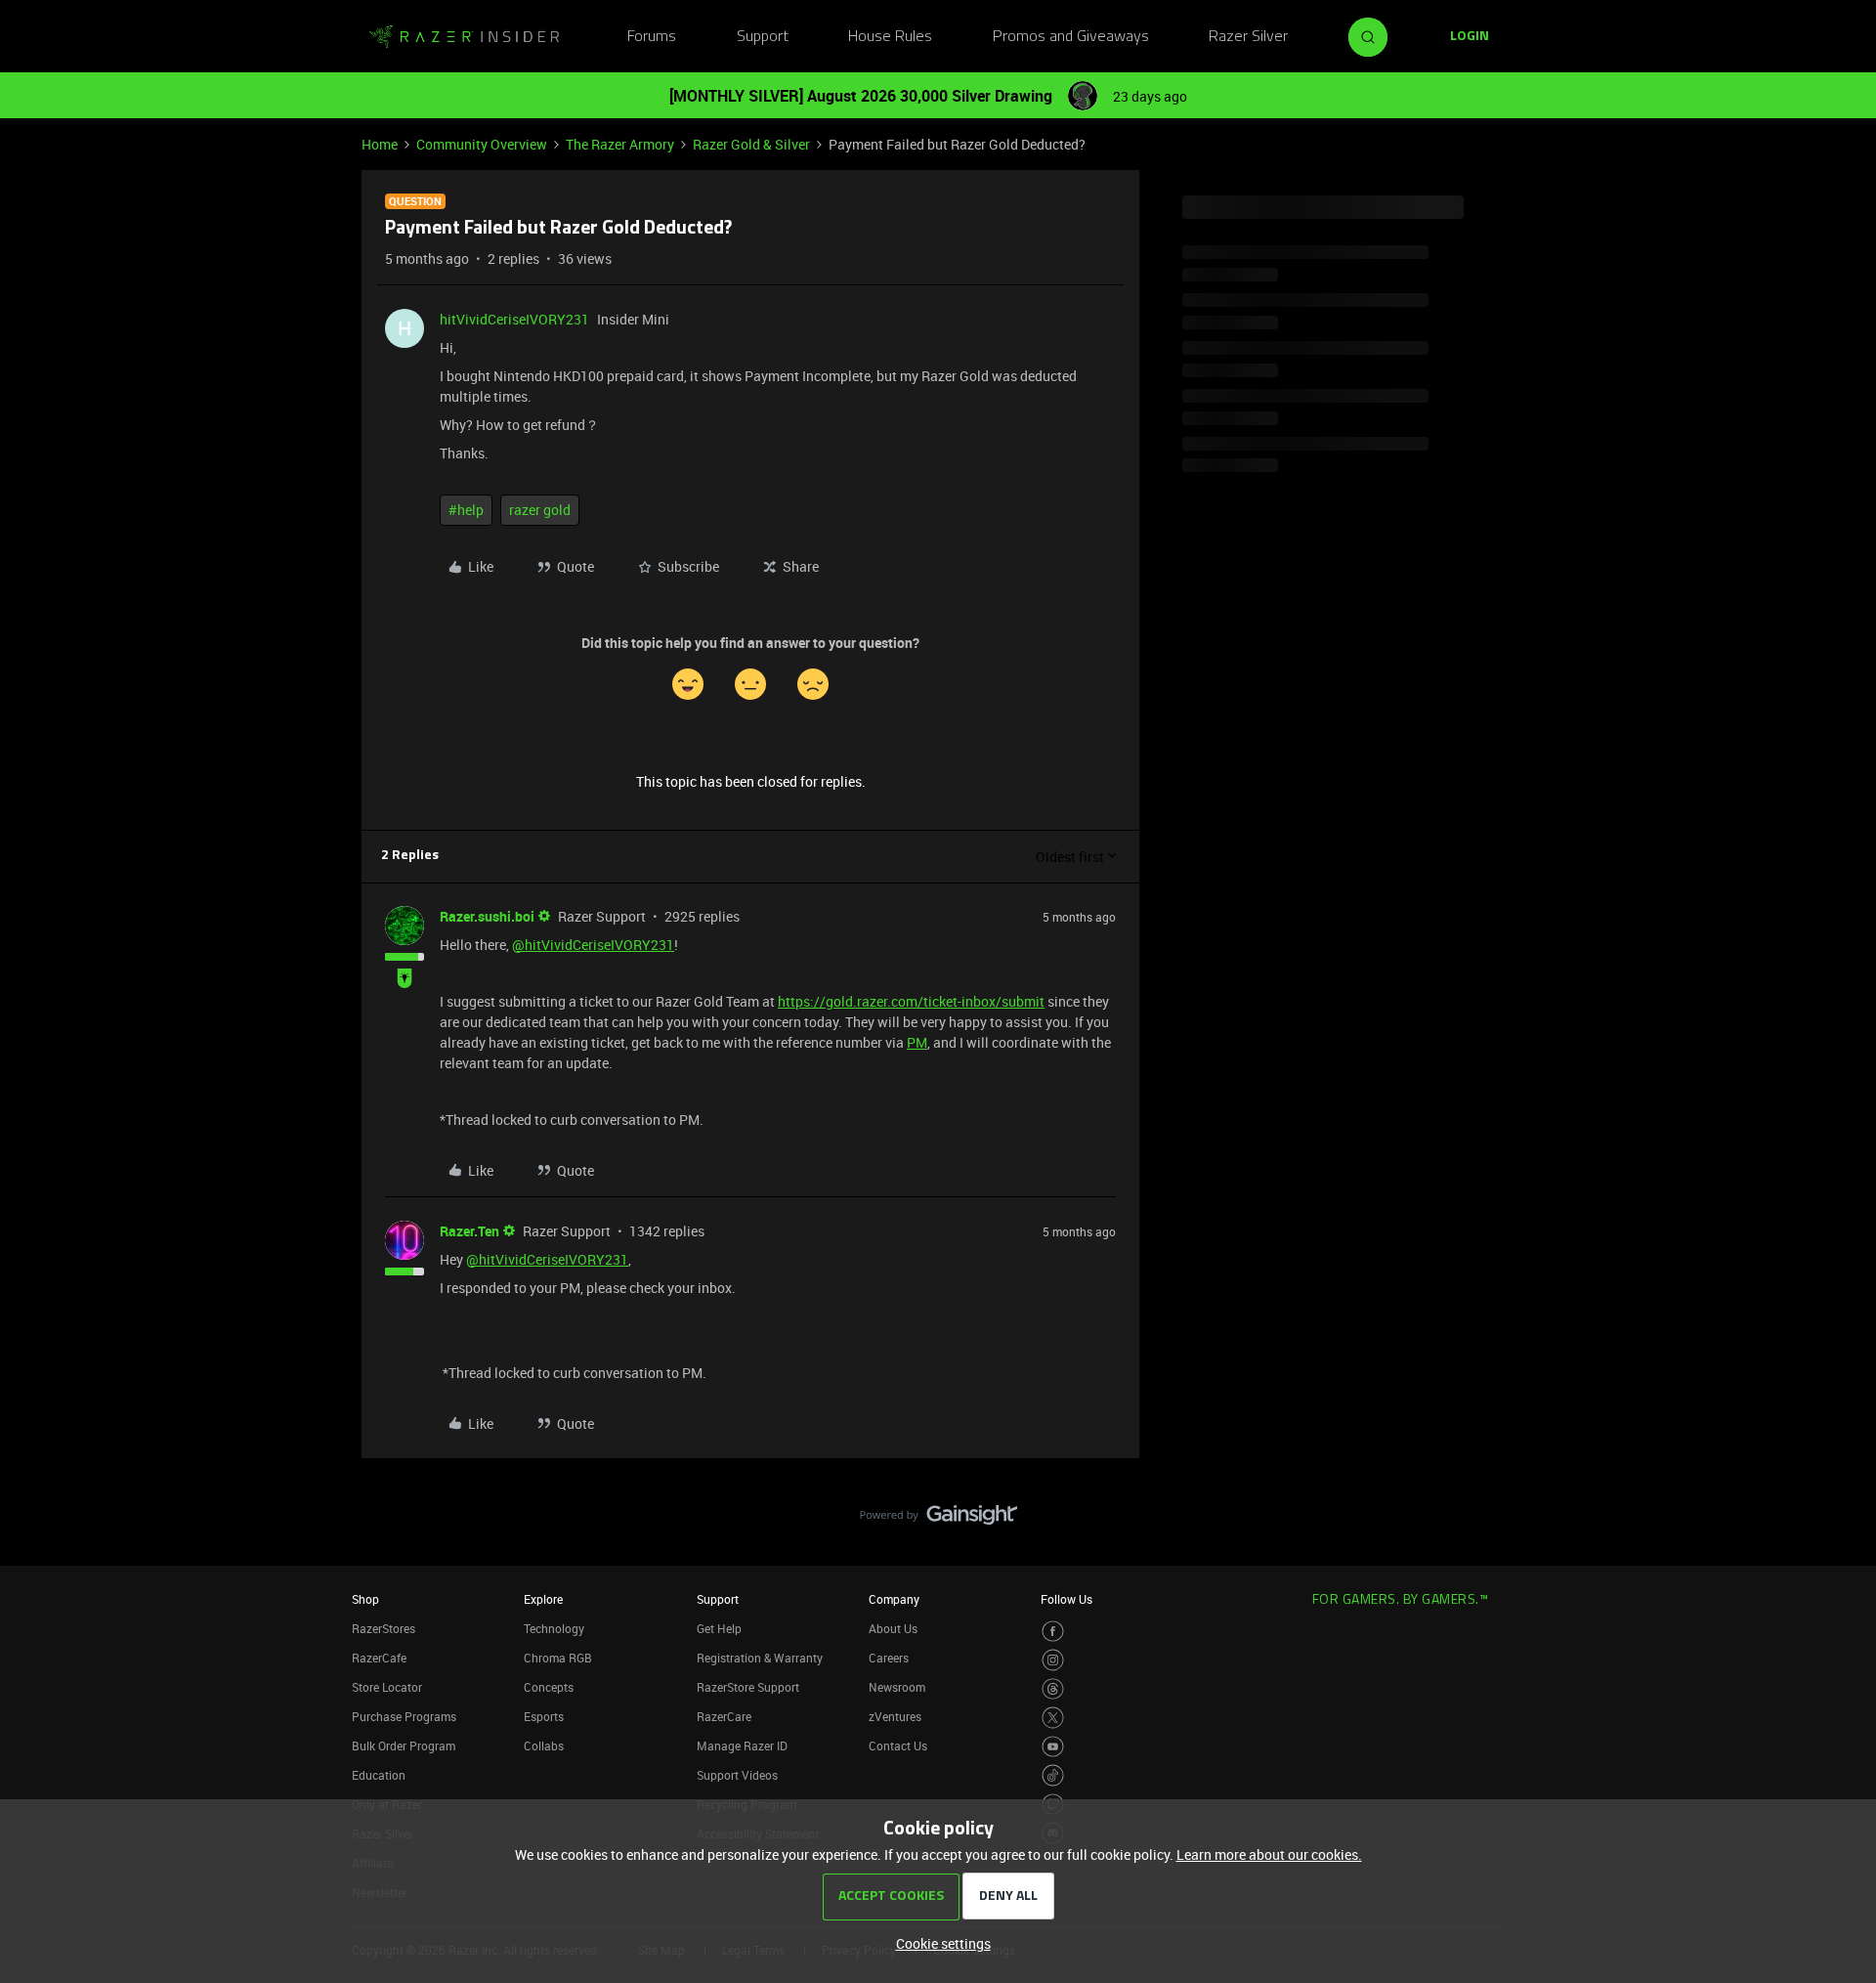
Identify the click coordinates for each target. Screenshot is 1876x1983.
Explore (543, 1599)
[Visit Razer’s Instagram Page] (1053, 1660)
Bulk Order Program (404, 1746)
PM (917, 1042)
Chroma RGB (558, 1658)
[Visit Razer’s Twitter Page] (1053, 1718)
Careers (889, 1658)
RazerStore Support (748, 1687)
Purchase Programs (404, 1716)
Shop (365, 1599)
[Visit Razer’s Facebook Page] (1053, 1632)
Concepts (549, 1687)
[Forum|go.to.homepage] (464, 37)
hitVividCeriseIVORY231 (514, 319)
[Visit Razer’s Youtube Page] (1053, 1747)
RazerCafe (379, 1658)
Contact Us (898, 1746)
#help (466, 510)
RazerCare (724, 1716)
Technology (554, 1628)
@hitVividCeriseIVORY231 (593, 945)
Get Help (719, 1628)
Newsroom (897, 1687)
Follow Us (1066, 1599)
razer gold (540, 510)
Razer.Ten (469, 1231)
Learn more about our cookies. (1269, 1854)
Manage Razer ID (742, 1746)
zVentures (895, 1716)
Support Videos (737, 1775)
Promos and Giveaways (1071, 37)
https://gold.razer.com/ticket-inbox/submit (911, 1001)
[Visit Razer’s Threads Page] (1053, 1689)
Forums (652, 37)
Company (894, 1599)
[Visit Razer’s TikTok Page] (1053, 1775)
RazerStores (384, 1628)
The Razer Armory (620, 144)
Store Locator (387, 1687)
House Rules (890, 37)
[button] (1470, 37)
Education (379, 1775)
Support (763, 37)
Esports (544, 1716)
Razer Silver (1248, 37)
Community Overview (482, 144)
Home (380, 144)
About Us (893, 1628)
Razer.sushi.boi (487, 916)
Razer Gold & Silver (751, 144)
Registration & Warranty (760, 1658)
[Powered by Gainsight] (938, 1520)
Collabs (544, 1746)
